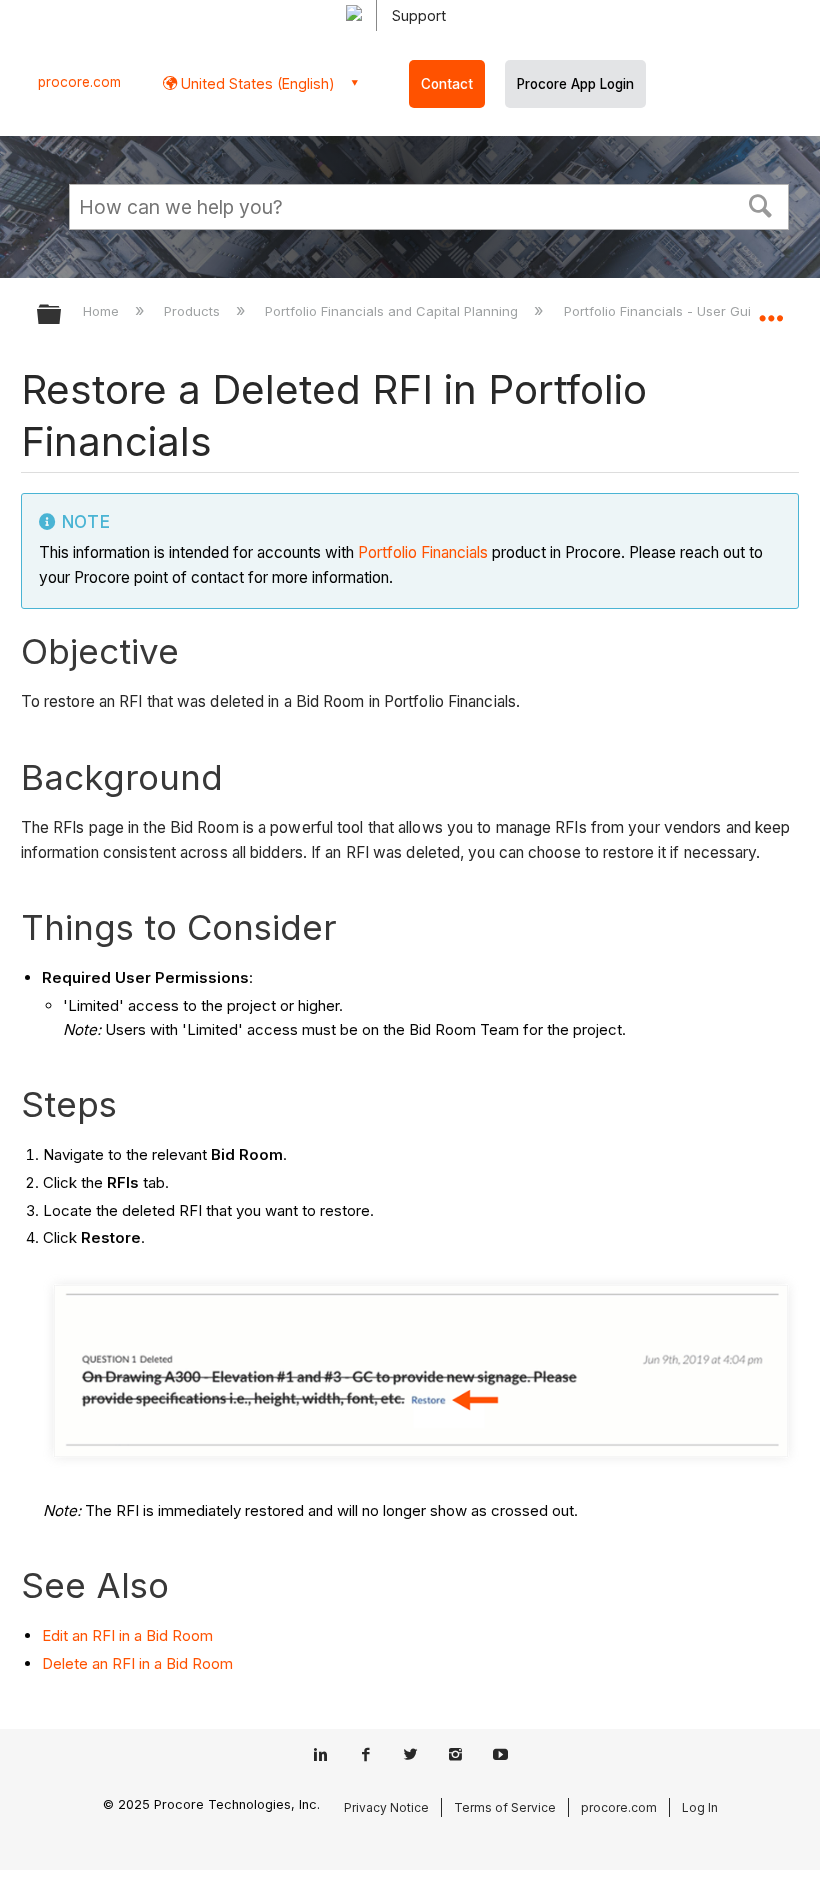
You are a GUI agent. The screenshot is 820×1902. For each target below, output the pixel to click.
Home (103, 311)
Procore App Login (575, 84)
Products (194, 311)
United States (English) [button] (256, 83)
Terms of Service (505, 1807)
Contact (447, 84)
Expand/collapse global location (771, 308)
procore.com (79, 82)
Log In (700, 1807)
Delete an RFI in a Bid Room (137, 1663)
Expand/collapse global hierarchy (62, 315)
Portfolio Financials (423, 552)
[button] (761, 204)
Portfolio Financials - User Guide (667, 311)
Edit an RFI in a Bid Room (127, 1635)
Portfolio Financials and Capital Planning (393, 311)
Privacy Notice (386, 1807)
